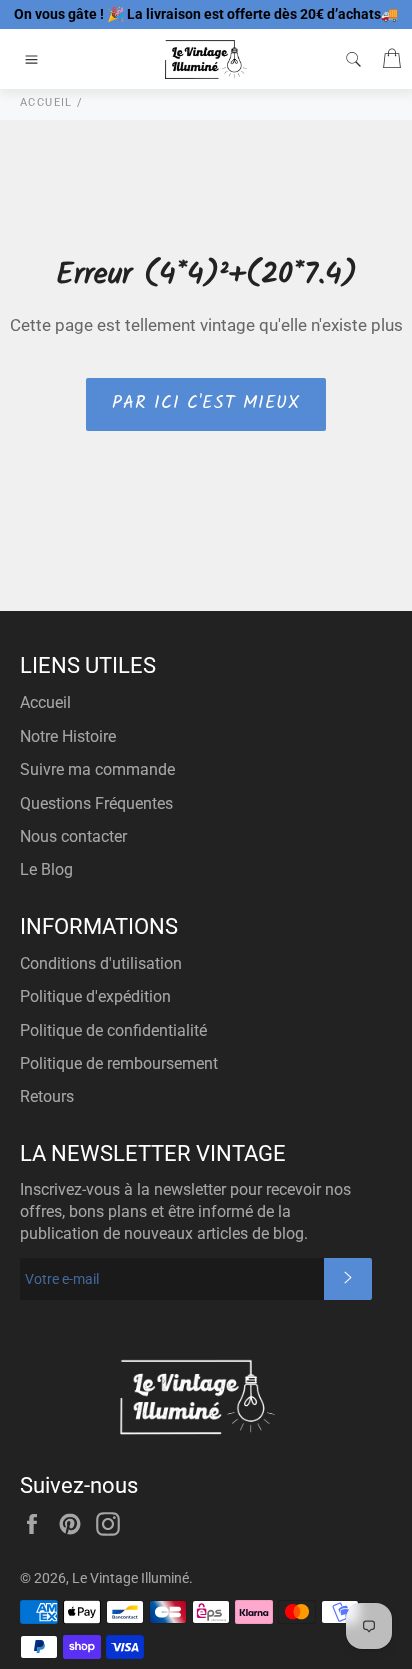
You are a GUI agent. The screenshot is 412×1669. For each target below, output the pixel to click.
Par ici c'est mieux (205, 403)
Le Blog (46, 869)
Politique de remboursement (119, 1063)
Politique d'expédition (95, 996)
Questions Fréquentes (96, 803)
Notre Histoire (68, 736)
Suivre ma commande (97, 769)
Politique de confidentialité (113, 1030)
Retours (47, 1096)
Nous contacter (73, 836)
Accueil (45, 702)
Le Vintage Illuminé (130, 1578)
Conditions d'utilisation (101, 963)
